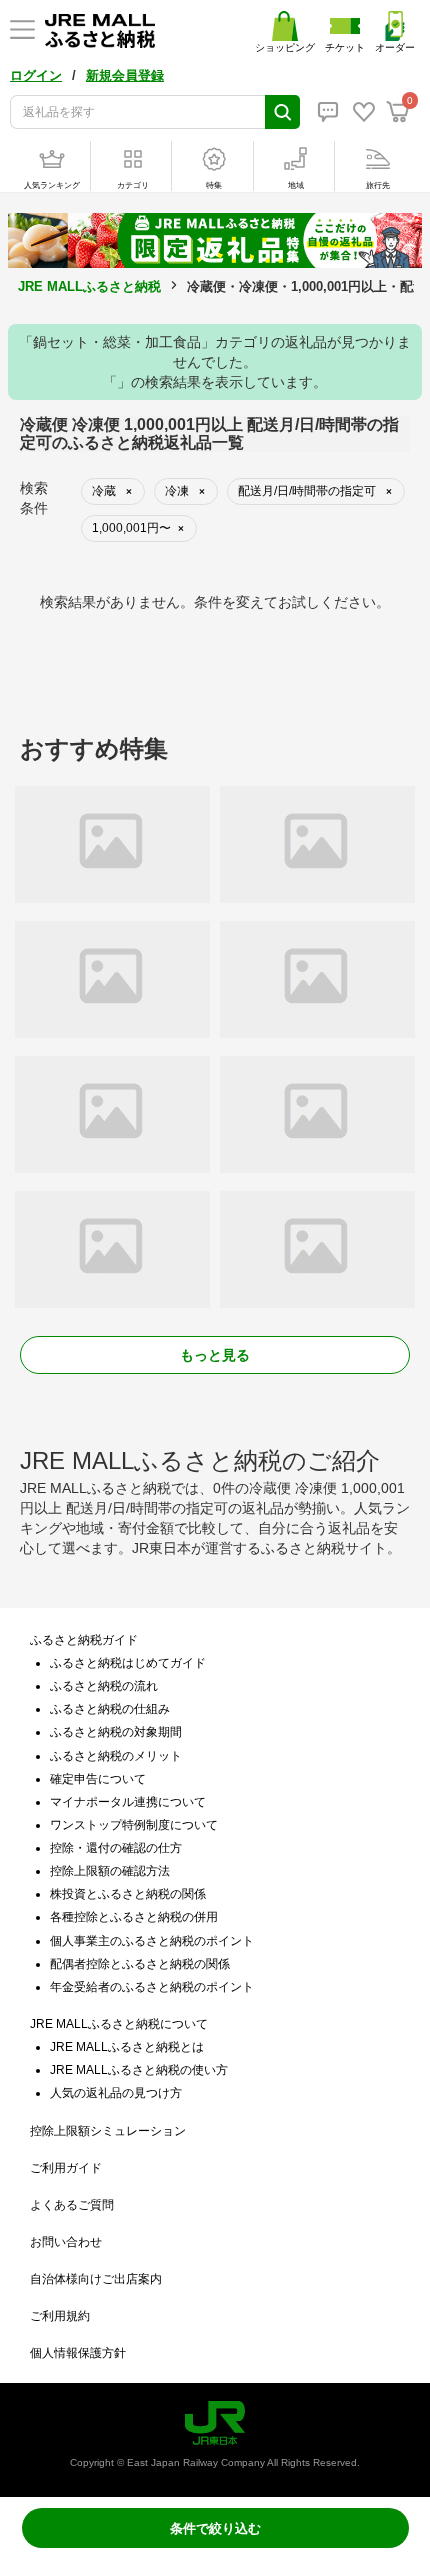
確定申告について (98, 1779)
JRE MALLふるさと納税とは (127, 2047)
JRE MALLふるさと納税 (89, 286)
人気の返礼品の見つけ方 (116, 2093)
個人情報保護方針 (78, 2353)
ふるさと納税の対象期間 (116, 1732)
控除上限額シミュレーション (108, 2131)
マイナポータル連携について (128, 1802)
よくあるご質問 (72, 2205)
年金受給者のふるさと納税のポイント (152, 1987)
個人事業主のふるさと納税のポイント (152, 1941)
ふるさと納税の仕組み (110, 1709)
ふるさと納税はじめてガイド (128, 1663)
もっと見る (215, 1355)
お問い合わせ (66, 2242)
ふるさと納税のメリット (116, 1756)
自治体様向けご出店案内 (96, 2279)
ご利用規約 (60, 2316)
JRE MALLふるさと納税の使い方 (139, 2070)
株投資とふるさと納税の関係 (128, 1894)
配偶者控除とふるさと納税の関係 (140, 1964)
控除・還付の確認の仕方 (116, 1848)
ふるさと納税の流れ (104, 1686)
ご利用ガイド (66, 2168)
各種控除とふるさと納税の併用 (134, 1917)
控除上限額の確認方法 (110, 1871)
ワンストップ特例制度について (134, 1825)
